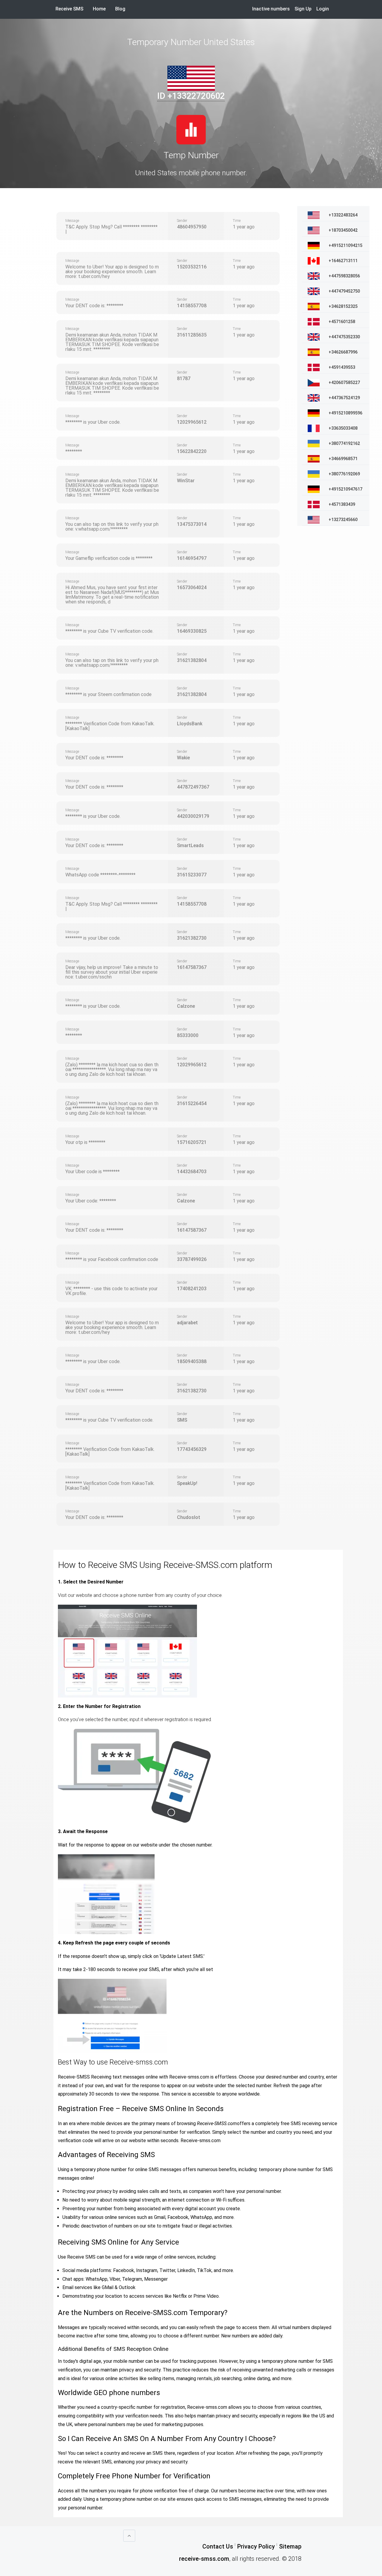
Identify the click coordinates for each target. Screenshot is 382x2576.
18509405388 (192, 1361)
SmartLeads (190, 845)
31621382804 (192, 660)
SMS (182, 1420)
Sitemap (290, 2546)
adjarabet (187, 1323)
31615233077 (192, 875)
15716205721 (192, 1142)
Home (102, 9)
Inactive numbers (271, 9)
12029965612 (192, 422)
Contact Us (218, 2546)
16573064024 (192, 587)
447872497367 (193, 787)
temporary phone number (286, 2169)
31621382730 (192, 938)
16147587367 (192, 967)
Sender (182, 221)
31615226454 (192, 1103)
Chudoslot (189, 1517)
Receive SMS (69, 9)
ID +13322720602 (191, 96)
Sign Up (303, 9)
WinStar (186, 481)
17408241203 (192, 1289)
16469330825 (192, 631)
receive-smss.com (204, 2559)
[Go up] (129, 2536)
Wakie (183, 758)
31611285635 (192, 335)
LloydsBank (190, 724)
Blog (120, 9)
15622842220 (192, 451)
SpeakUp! (187, 1483)
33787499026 (192, 1259)
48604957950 (192, 227)
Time (237, 221)
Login (323, 9)
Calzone (186, 1006)
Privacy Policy (256, 2546)
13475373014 (192, 524)
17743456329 (192, 1449)
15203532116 (192, 267)
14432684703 (192, 1172)
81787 (184, 378)
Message (72, 221)
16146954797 (192, 558)
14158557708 (192, 306)
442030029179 (193, 816)
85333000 (188, 1035)
